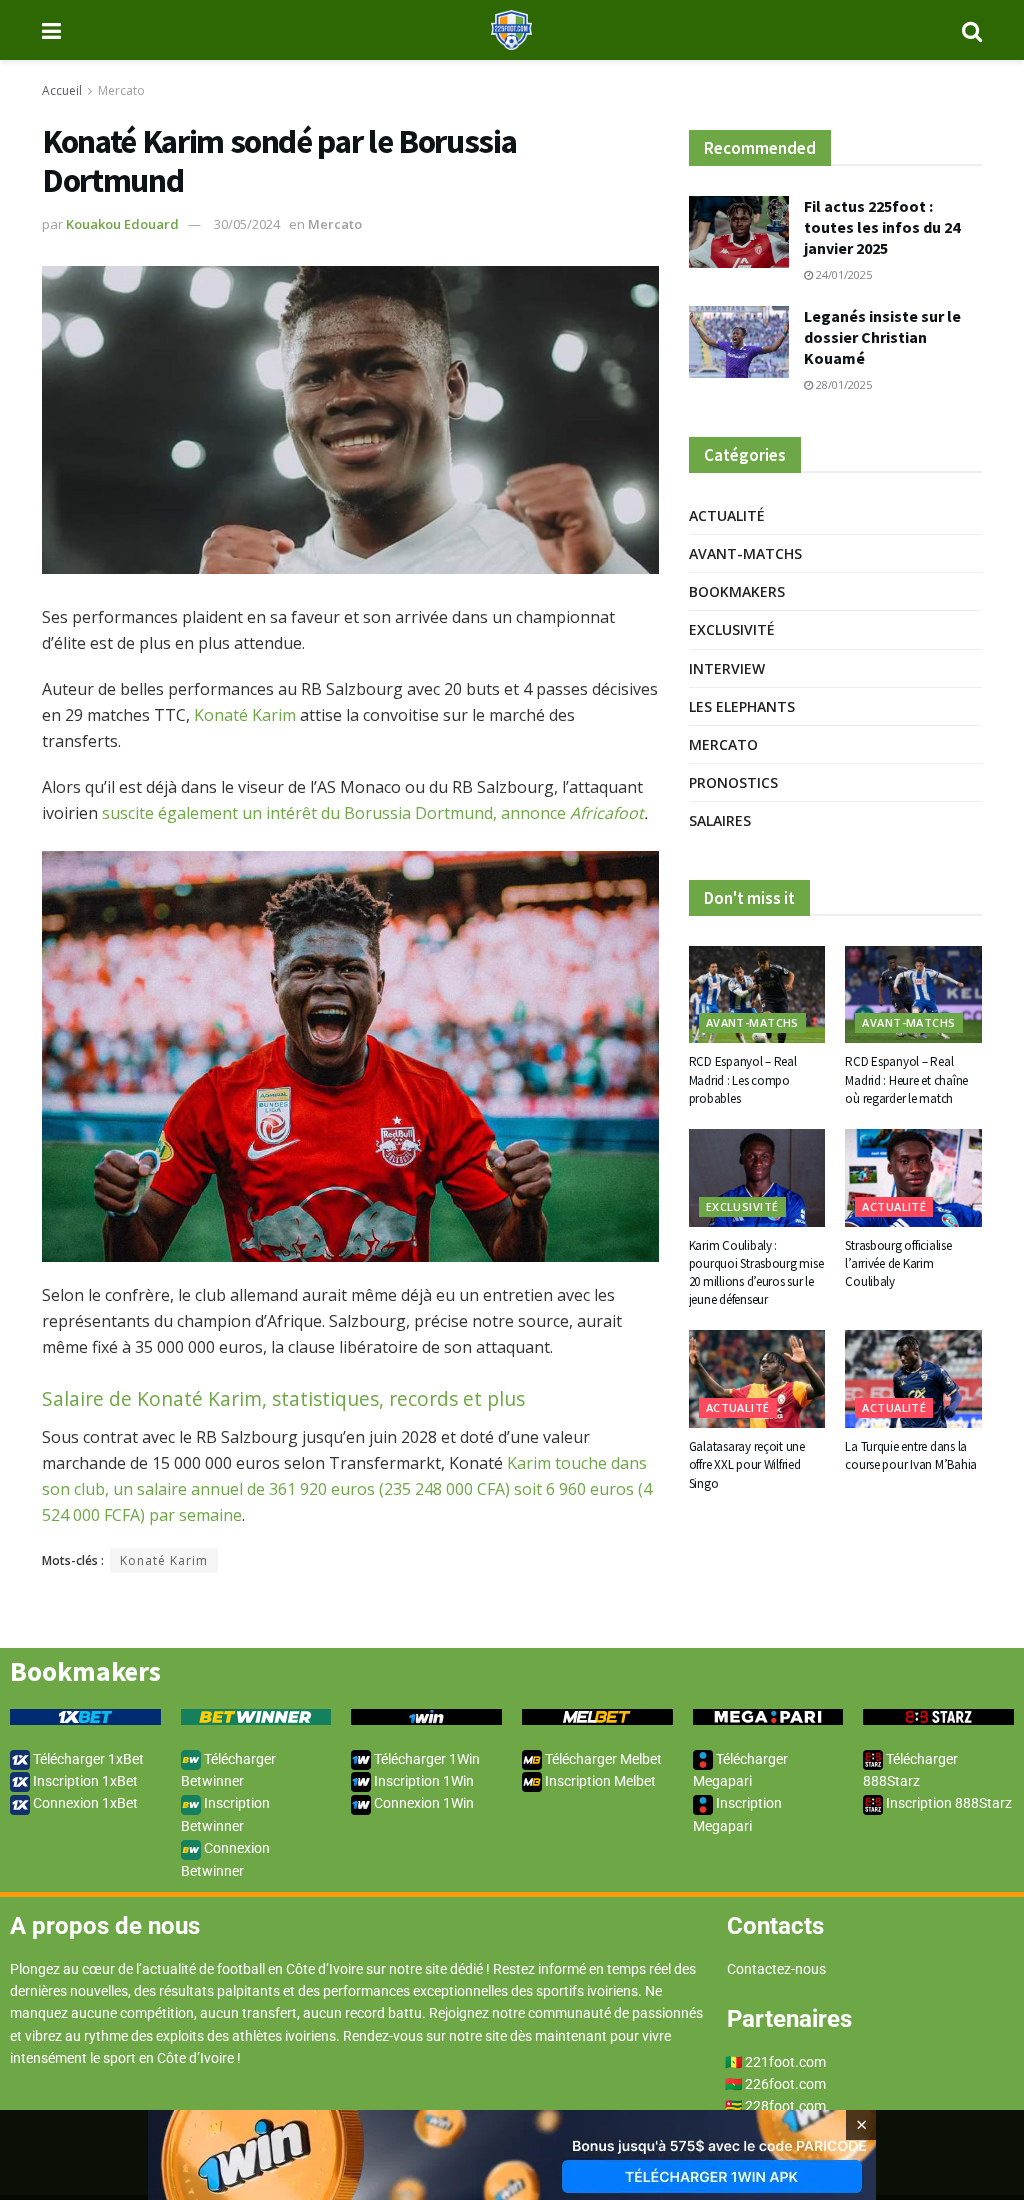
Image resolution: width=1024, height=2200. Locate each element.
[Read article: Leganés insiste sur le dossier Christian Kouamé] (739, 342)
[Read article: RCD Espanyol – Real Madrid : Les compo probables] (757, 995)
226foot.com (785, 2084)
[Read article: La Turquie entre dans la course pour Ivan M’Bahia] (913, 1379)
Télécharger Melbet (602, 1759)
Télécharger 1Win (425, 1759)
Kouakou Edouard (122, 224)
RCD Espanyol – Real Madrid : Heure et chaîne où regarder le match (906, 1079)
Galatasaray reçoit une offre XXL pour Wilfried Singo (747, 1464)
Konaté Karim (245, 715)
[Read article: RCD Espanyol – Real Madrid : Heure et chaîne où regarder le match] (913, 995)
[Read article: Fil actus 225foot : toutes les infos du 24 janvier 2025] (739, 232)
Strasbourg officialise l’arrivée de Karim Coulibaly (898, 1263)
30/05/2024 (247, 224)
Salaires (720, 820)
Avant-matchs (745, 553)
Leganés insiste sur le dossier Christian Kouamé (882, 337)
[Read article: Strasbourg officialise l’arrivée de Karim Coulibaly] (913, 1178)
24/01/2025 (842, 274)
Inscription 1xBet (84, 1781)
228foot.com (785, 2106)
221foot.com (785, 2062)
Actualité (727, 515)
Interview (727, 668)
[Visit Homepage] (511, 30)
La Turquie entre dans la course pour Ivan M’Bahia (911, 1455)
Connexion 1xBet (84, 1803)
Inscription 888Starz (947, 1803)
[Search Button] (972, 30)
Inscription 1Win (422, 1781)
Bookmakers (737, 591)
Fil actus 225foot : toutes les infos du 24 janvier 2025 (882, 227)
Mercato (121, 90)
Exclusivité (732, 629)
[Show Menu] (51, 30)
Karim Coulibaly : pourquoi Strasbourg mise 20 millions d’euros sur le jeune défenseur (756, 1273)
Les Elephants (742, 706)
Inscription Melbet (599, 1781)
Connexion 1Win (422, 1803)
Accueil (62, 90)
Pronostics (733, 782)
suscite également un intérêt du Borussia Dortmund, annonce (373, 813)
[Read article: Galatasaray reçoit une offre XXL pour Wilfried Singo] (757, 1379)
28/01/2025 (842, 384)
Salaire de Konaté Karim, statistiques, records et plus (283, 1398)
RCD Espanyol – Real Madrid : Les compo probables (743, 1079)
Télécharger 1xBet (87, 1759)
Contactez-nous (776, 1969)
